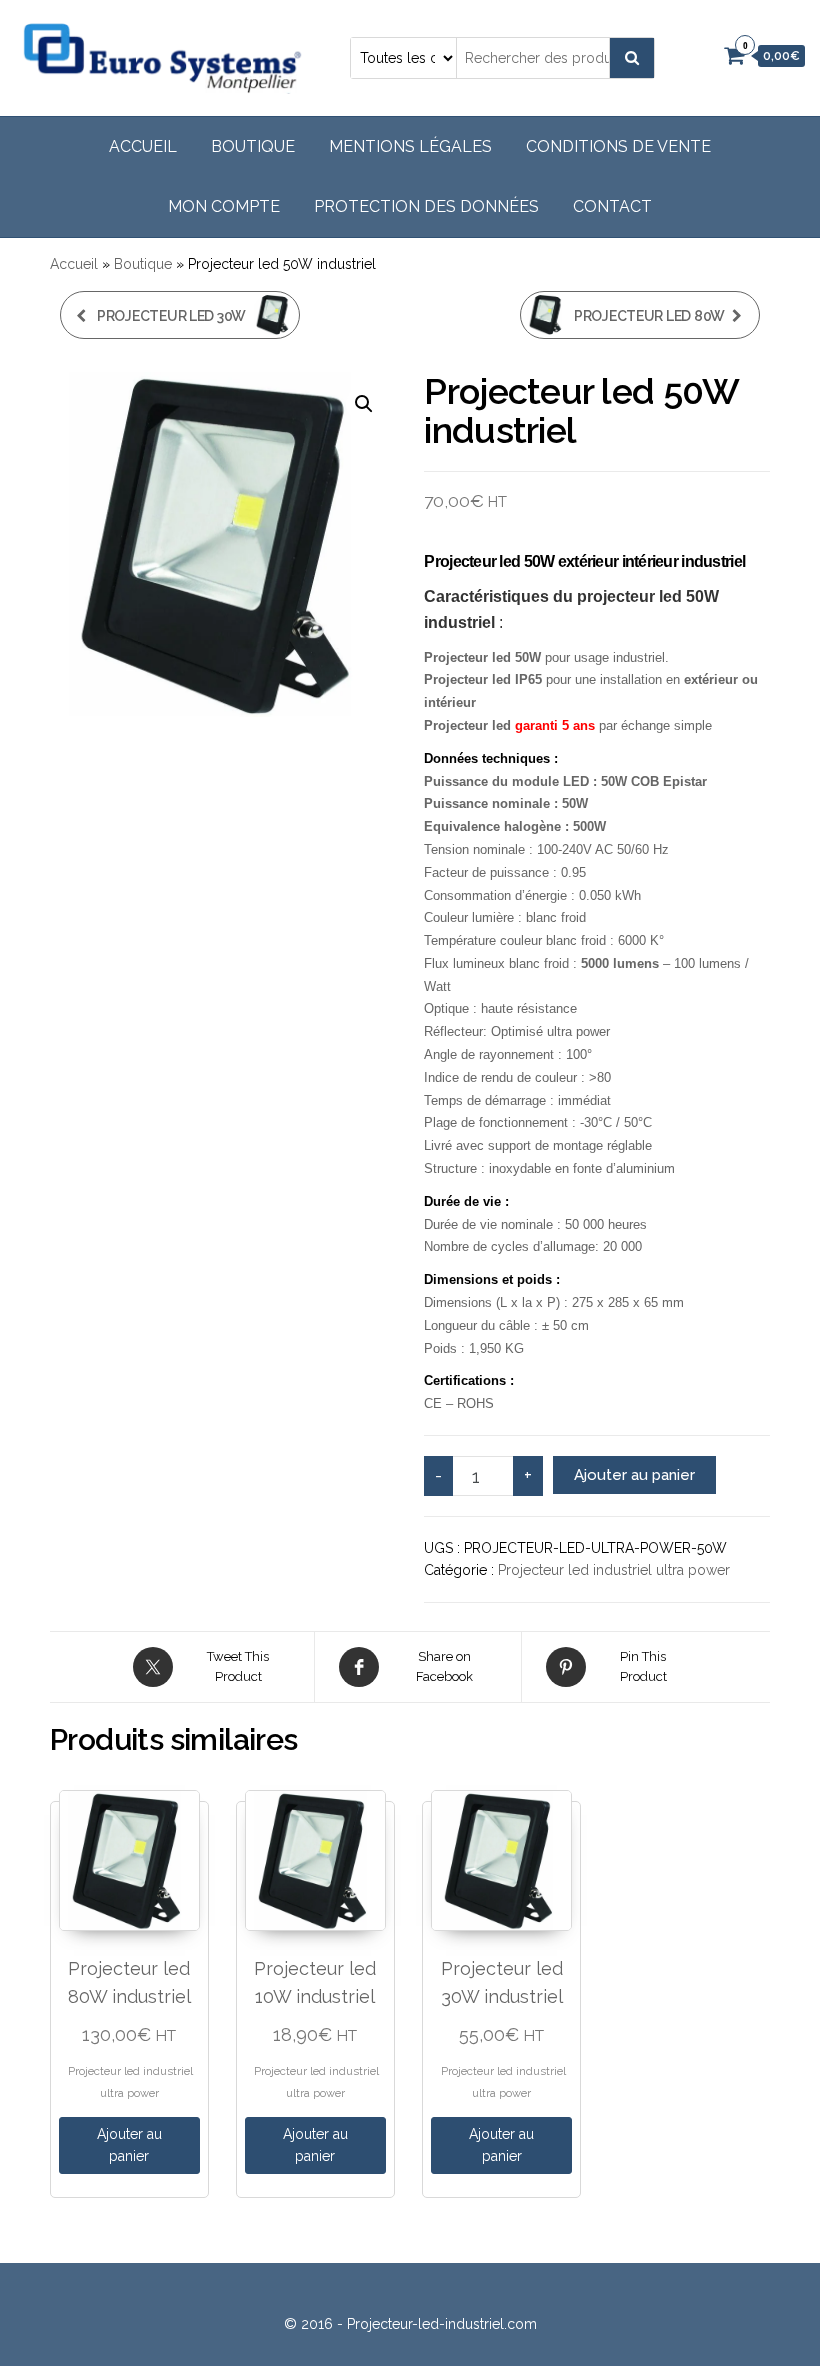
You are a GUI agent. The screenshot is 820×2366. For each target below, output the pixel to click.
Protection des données (426, 206)
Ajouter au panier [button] (129, 2145)
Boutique (253, 146)
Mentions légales (410, 146)
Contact (612, 206)
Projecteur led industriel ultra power (614, 1570)
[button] (364, 404)
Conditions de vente (618, 146)
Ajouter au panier (634, 1475)
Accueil (143, 146)
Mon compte (224, 206)
